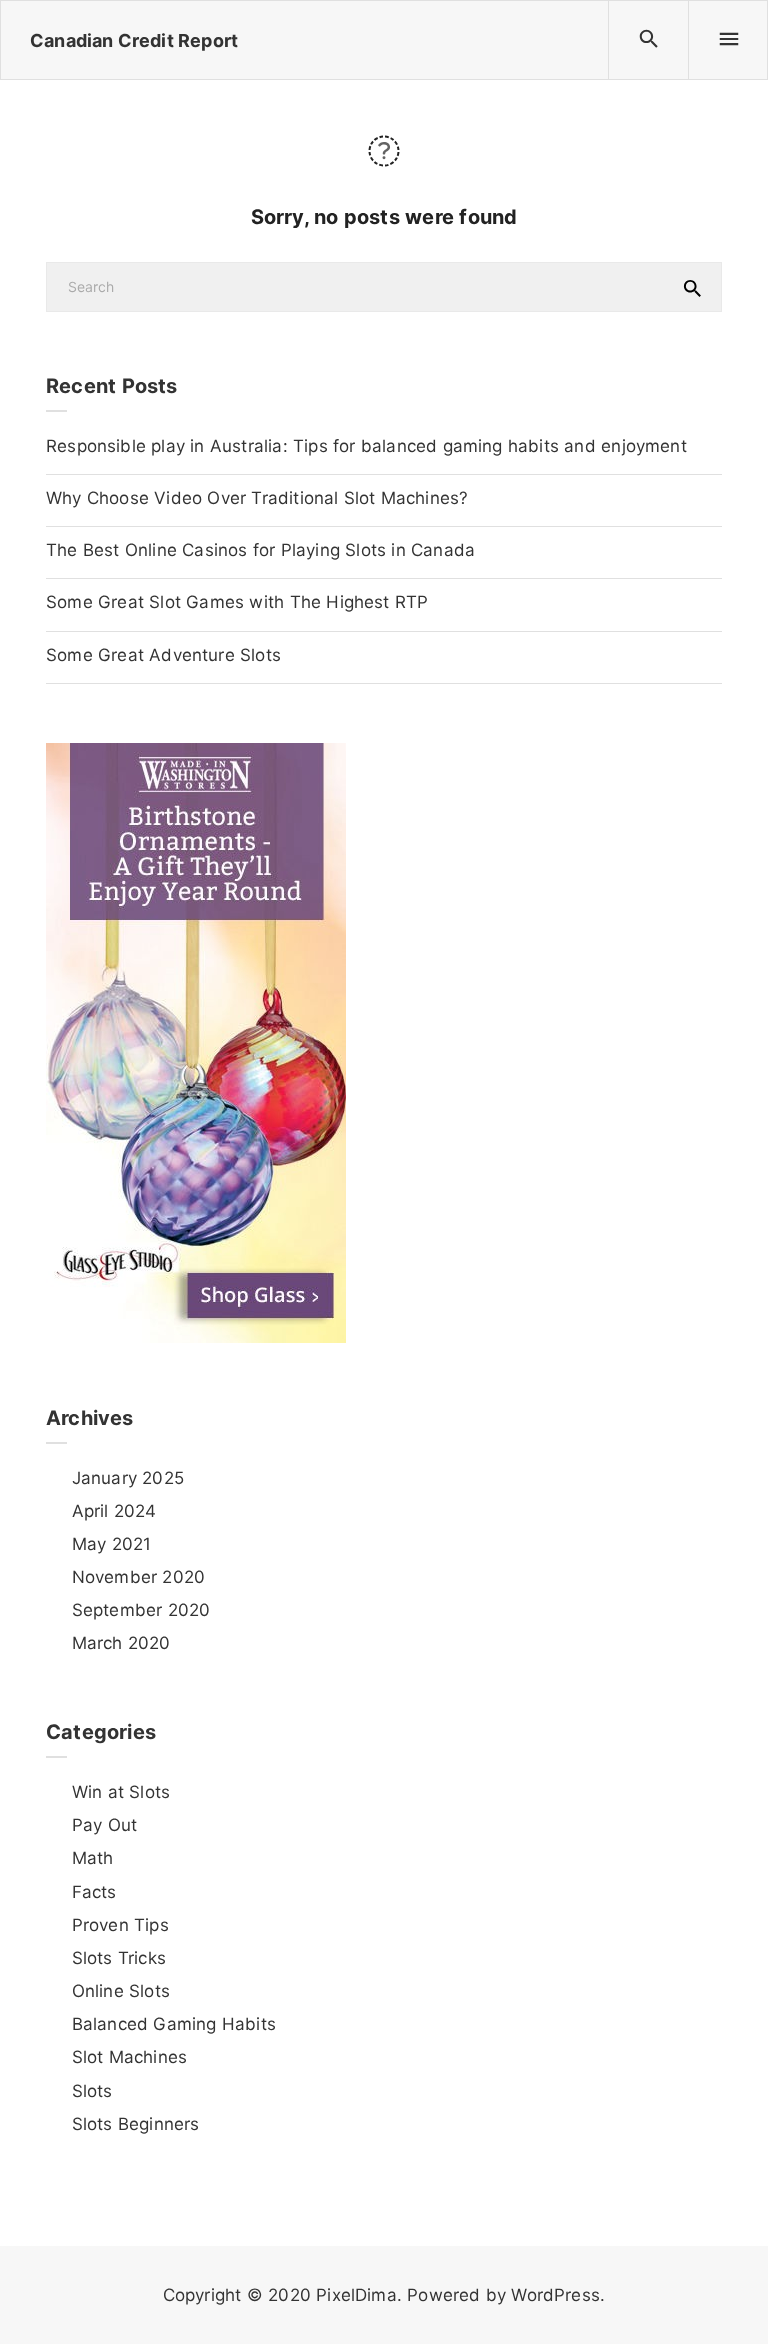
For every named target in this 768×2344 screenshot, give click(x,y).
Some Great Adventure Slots (163, 655)
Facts (94, 1892)
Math (92, 1858)
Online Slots (121, 1991)
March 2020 (121, 1643)
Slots (92, 2091)
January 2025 (128, 1478)
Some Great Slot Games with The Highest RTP (237, 602)
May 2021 (111, 1544)
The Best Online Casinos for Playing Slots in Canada (260, 550)
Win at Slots (121, 1792)
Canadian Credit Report (134, 40)
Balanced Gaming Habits (174, 2024)
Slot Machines (129, 2057)
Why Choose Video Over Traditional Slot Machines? (257, 498)
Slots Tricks (119, 1958)
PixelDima (356, 2295)
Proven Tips (120, 1925)
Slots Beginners (135, 2124)
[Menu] (728, 40)
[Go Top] (731, 2299)
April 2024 (114, 1511)
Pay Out (104, 1825)
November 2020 (138, 1577)
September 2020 (141, 1610)
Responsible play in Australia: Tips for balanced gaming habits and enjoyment (366, 446)
